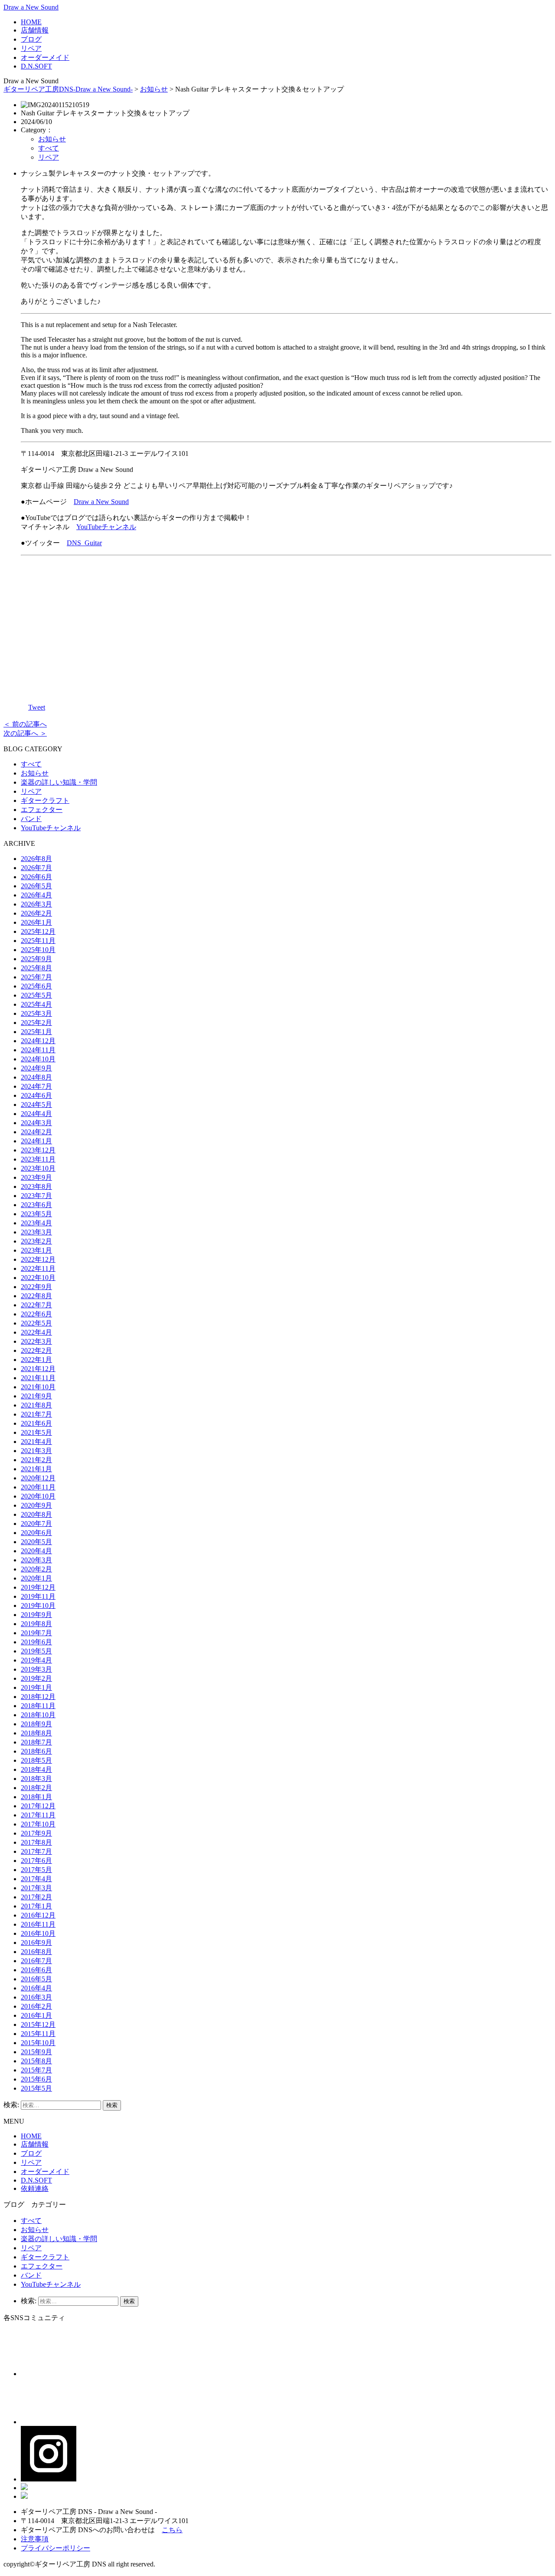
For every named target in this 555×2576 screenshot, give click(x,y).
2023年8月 (36, 1187)
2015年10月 (38, 2043)
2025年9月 (36, 959)
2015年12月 (38, 2024)
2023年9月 (36, 1177)
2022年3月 (36, 1341)
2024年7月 (36, 1086)
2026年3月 (36, 904)
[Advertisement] (286, 623)
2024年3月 (36, 1123)
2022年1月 (36, 1360)
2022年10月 (38, 1278)
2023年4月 (36, 1223)
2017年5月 (36, 1870)
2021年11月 (38, 1378)
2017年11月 (38, 1815)
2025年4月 (36, 1004)
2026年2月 (36, 913)
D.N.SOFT (36, 66)
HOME (31, 22)
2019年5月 (36, 1651)
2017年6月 (36, 1861)
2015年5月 (36, 2088)
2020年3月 (36, 1560)
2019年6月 (36, 1642)
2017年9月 (36, 1833)
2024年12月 (38, 1041)
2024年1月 (36, 1141)
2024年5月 (36, 1105)
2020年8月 (36, 1514)
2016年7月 (36, 1961)
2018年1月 (36, 1797)
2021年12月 (38, 1369)
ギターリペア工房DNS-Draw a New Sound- (68, 89)
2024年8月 (36, 1077)
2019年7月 (36, 1633)
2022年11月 (38, 1268)
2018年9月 (36, 1724)
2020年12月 (38, 1478)
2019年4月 (36, 1660)
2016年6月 (36, 1970)
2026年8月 (36, 859)
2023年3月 (36, 1232)
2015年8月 (36, 2061)
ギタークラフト (45, 800)
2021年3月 (36, 1451)
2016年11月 (38, 1924)
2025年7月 (36, 977)
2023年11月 (38, 1159)
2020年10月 (38, 1496)
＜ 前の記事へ (25, 724)
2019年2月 (36, 1678)
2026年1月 (36, 922)
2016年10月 (38, 1933)
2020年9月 (36, 1505)
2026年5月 (36, 886)
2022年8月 (36, 1296)
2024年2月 (36, 1132)
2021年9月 (36, 1396)
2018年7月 (36, 1742)
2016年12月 (38, 1915)
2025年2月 (36, 1023)
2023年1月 (36, 1250)
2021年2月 (36, 1460)
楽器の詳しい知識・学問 (59, 782)
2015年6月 (36, 2079)
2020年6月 (36, 1533)
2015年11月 (38, 2034)
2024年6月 (36, 1095)
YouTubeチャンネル (106, 527)
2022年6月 (36, 1314)
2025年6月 (36, 986)
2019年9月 (36, 1615)
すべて (49, 148)
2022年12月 (38, 1259)
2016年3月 (36, 1997)
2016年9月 (36, 1943)
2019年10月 (38, 1605)
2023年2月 (36, 1241)
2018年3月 (36, 1779)
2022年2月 (36, 1350)
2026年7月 (36, 868)
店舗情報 (35, 30)
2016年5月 (36, 1979)
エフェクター (42, 810)
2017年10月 (38, 1824)
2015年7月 (36, 2070)
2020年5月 (36, 1542)
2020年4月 (36, 1551)
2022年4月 (36, 1332)
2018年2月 (36, 1788)
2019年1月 (36, 1687)
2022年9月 (36, 1287)
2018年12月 (38, 1697)
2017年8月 (36, 1842)
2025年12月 (38, 931)
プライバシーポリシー (55, 2548)
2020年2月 (36, 1569)
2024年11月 (38, 1050)
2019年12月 (38, 1587)
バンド (31, 819)
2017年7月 (36, 1851)
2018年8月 (36, 1733)
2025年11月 (38, 941)
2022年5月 (36, 1323)
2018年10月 (38, 1715)
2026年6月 (36, 877)
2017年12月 (38, 1806)
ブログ (31, 39)
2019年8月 (36, 1624)
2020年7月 (36, 1524)
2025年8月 (36, 968)
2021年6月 (36, 1423)
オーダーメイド (45, 57)
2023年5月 (36, 1214)
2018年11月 (38, 1706)
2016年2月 (36, 2006)
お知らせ (154, 89)
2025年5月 (36, 995)
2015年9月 (36, 2052)
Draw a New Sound (31, 7)
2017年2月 (36, 1897)
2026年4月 (36, 895)
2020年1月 (36, 1578)
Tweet (37, 707)
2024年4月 (36, 1114)
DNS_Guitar (84, 543)
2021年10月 (38, 1387)
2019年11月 (38, 1596)
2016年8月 (36, 1952)
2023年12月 (38, 1150)
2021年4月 (36, 1442)
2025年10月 (38, 950)
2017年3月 (36, 1888)
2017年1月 (36, 1906)
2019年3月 (36, 1669)
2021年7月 (36, 1414)
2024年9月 (36, 1068)
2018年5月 (36, 1760)
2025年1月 (36, 1032)
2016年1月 (36, 2015)
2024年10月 (38, 1059)
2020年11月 (38, 1487)
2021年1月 (36, 1469)
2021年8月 (36, 1405)
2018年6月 (36, 1751)
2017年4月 (36, 1879)
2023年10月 (38, 1168)
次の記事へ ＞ (25, 733)
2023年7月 (36, 1196)
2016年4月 (36, 1988)
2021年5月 (36, 1432)
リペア (31, 48)
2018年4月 (36, 1769)
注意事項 (35, 2539)
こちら (172, 2530)
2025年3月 (36, 1013)
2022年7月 (36, 1305)
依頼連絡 (35, 2188)
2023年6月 (36, 1205)
